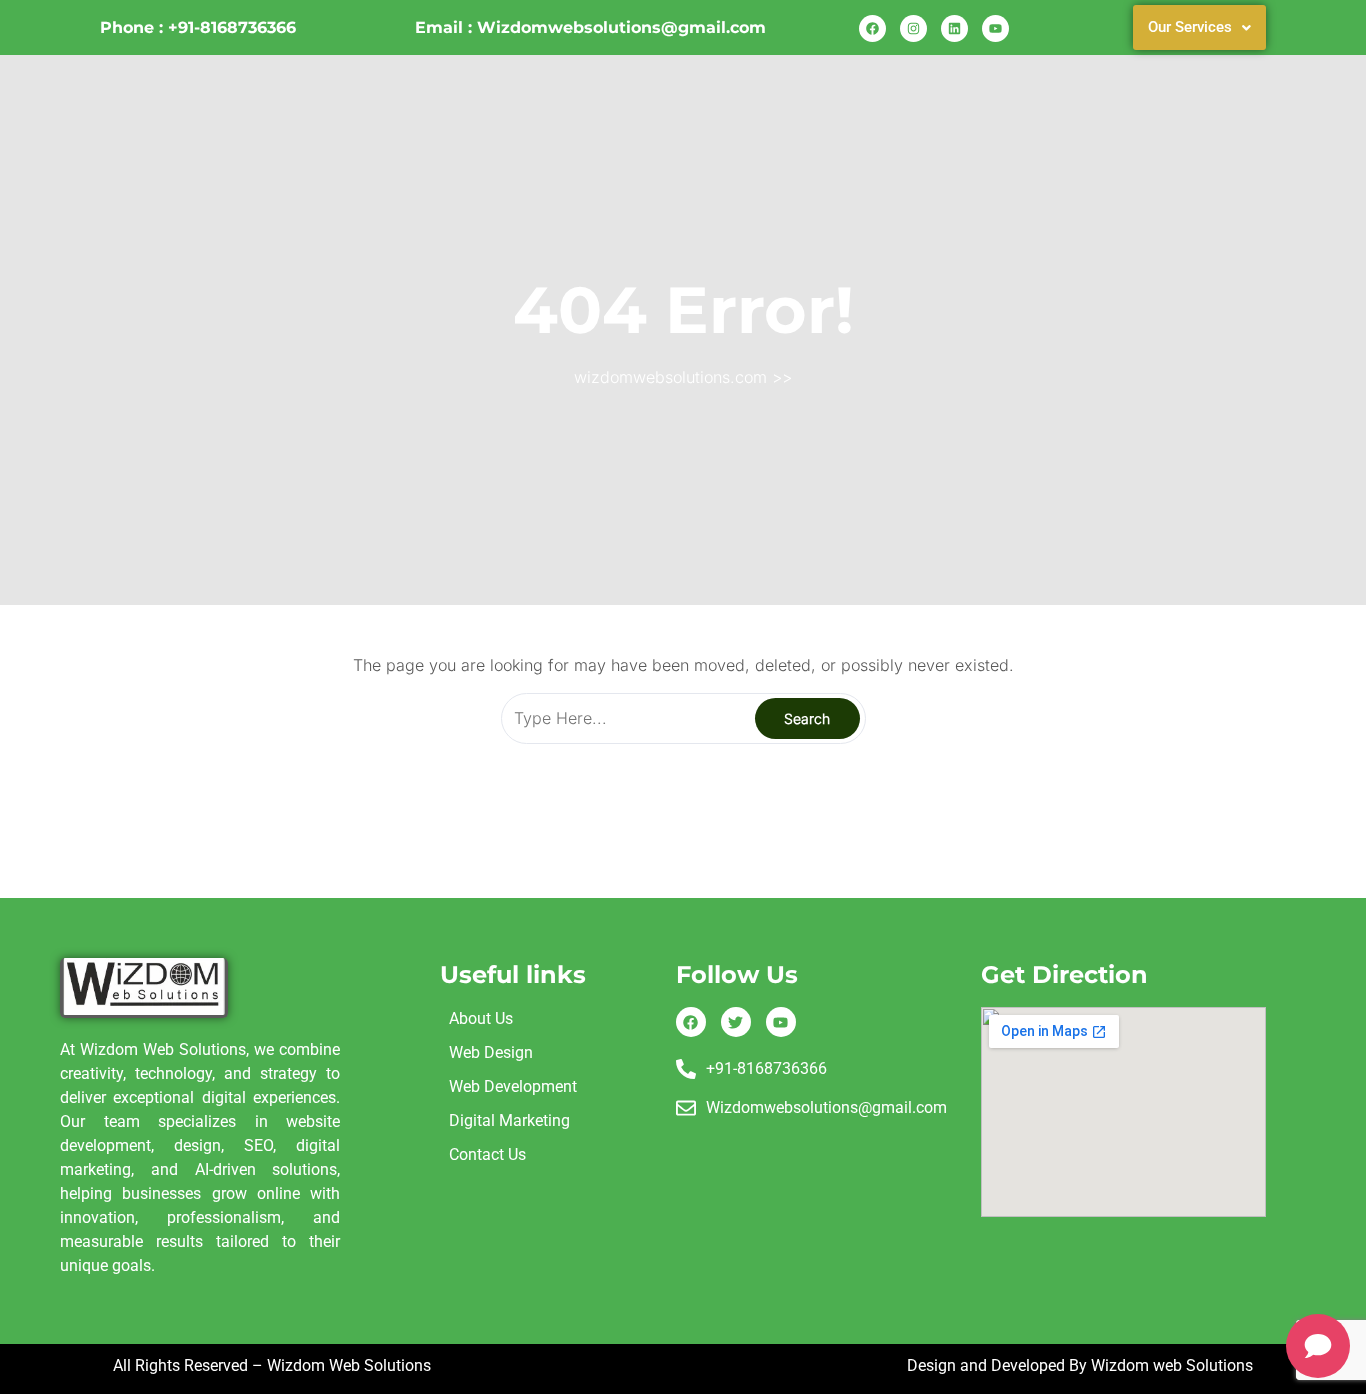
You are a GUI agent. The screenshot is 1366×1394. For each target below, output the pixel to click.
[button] (1199, 27)
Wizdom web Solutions (1172, 1365)
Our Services (1190, 27)
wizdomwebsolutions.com (670, 377)
